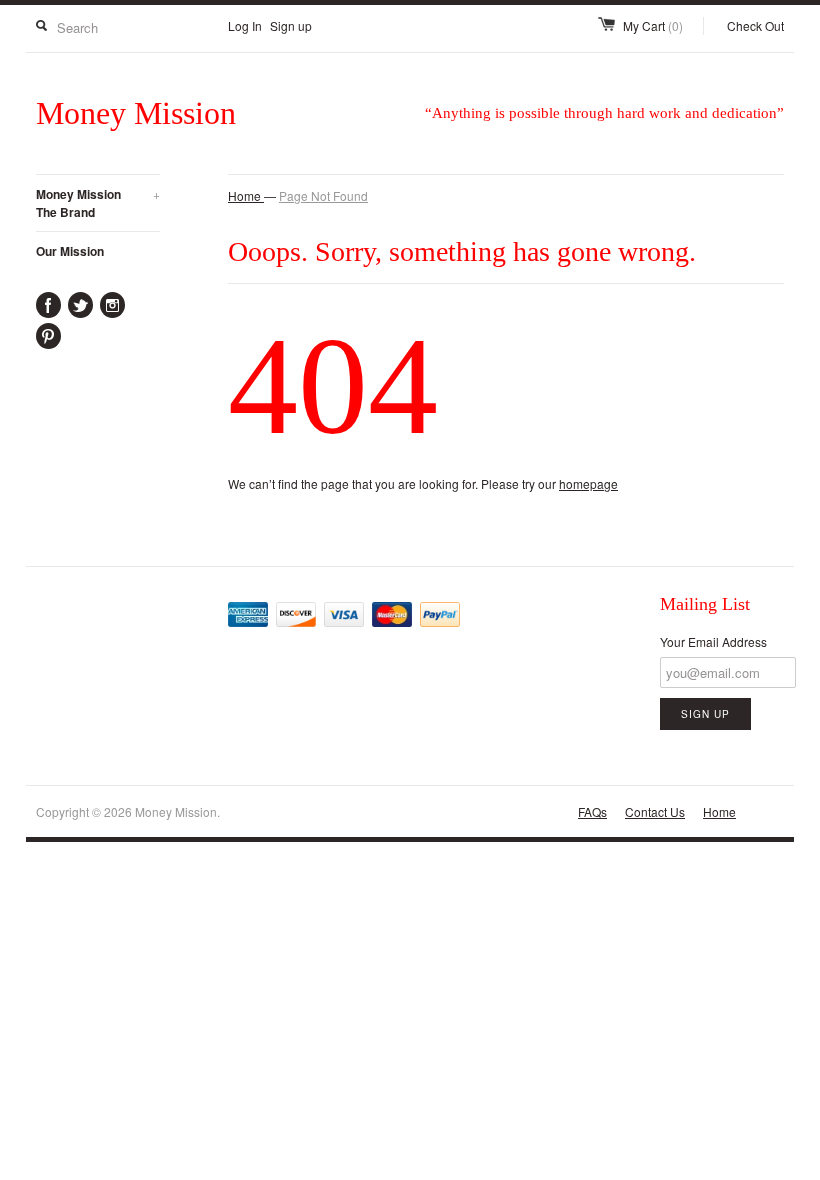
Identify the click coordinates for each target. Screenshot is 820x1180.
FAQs (592, 811)
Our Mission (70, 251)
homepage (588, 483)
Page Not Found (323, 195)
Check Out (755, 25)
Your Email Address (713, 641)
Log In (245, 25)
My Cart (653, 25)
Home (719, 811)
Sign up (291, 25)
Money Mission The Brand (98, 203)
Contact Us (655, 811)
